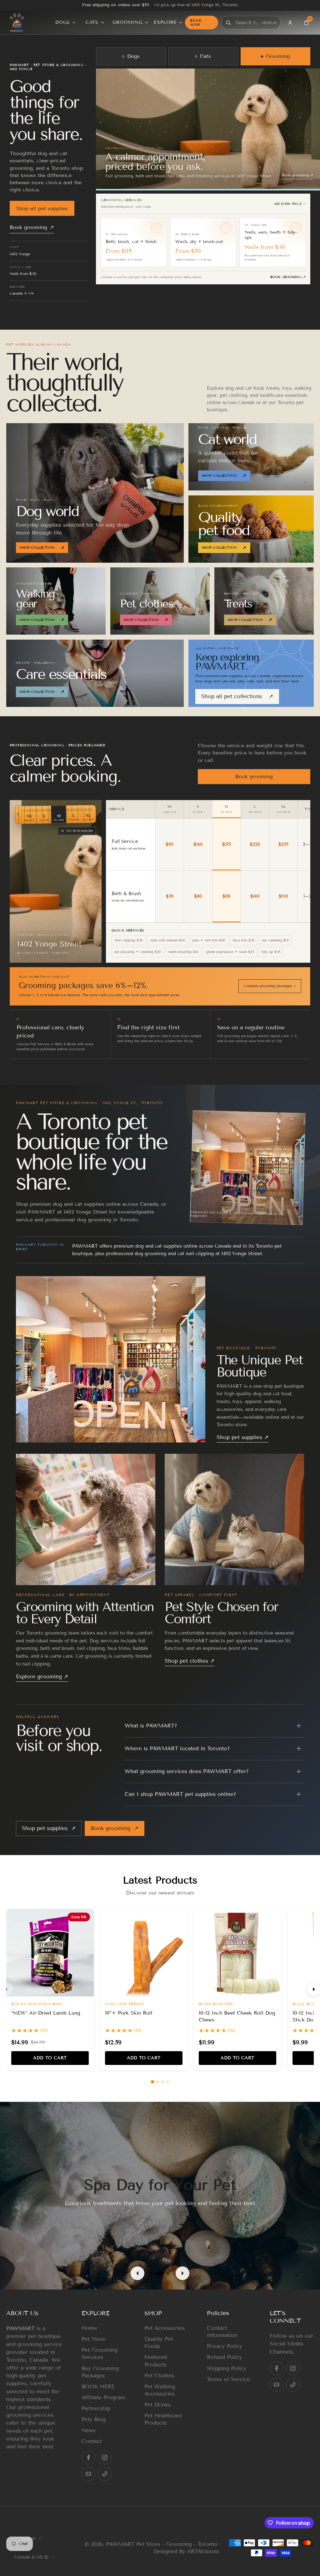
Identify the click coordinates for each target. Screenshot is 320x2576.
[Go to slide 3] (162, 2082)
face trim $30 (244, 940)
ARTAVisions (203, 2551)
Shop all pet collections (237, 696)
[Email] (88, 2474)
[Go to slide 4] (167, 2082)
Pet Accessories (165, 2328)
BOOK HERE (98, 2387)
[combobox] (247, 23)
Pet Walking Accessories (160, 2390)
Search (269, 23)
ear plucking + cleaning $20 (138, 952)
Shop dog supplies (295, 175)
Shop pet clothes (190, 1661)
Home (89, 2328)
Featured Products (156, 2361)
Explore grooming (42, 1677)
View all (272, 202)
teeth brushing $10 (183, 952)
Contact (92, 2441)
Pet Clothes (159, 2376)
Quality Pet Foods (159, 2343)
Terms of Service (228, 2379)
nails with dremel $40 (168, 940)
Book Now (196, 23)
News (89, 2430)
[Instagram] (105, 2457)
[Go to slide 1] (152, 2082)
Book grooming (32, 227)
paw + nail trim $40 (209, 940)
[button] (35, 2313)
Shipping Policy (227, 2368)
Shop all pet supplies (42, 208)
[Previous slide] (137, 2273)
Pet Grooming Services (100, 2354)
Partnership (96, 2409)
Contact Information (222, 2332)
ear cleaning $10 (275, 940)
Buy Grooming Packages (100, 2372)
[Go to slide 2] (157, 2082)
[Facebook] (88, 2457)
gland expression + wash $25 (230, 952)
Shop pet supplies (242, 1437)
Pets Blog (94, 2419)
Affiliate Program (103, 2398)
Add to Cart (50, 2058)
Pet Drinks (157, 2405)
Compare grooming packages (270, 986)
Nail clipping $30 (129, 940)
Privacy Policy (225, 2346)
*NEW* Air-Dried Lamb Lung (46, 2013)
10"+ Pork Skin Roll (129, 2013)
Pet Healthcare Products (163, 2419)
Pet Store (94, 2339)
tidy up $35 (271, 952)
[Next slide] (182, 2273)
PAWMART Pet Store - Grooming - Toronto (162, 2544)
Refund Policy (225, 2358)
